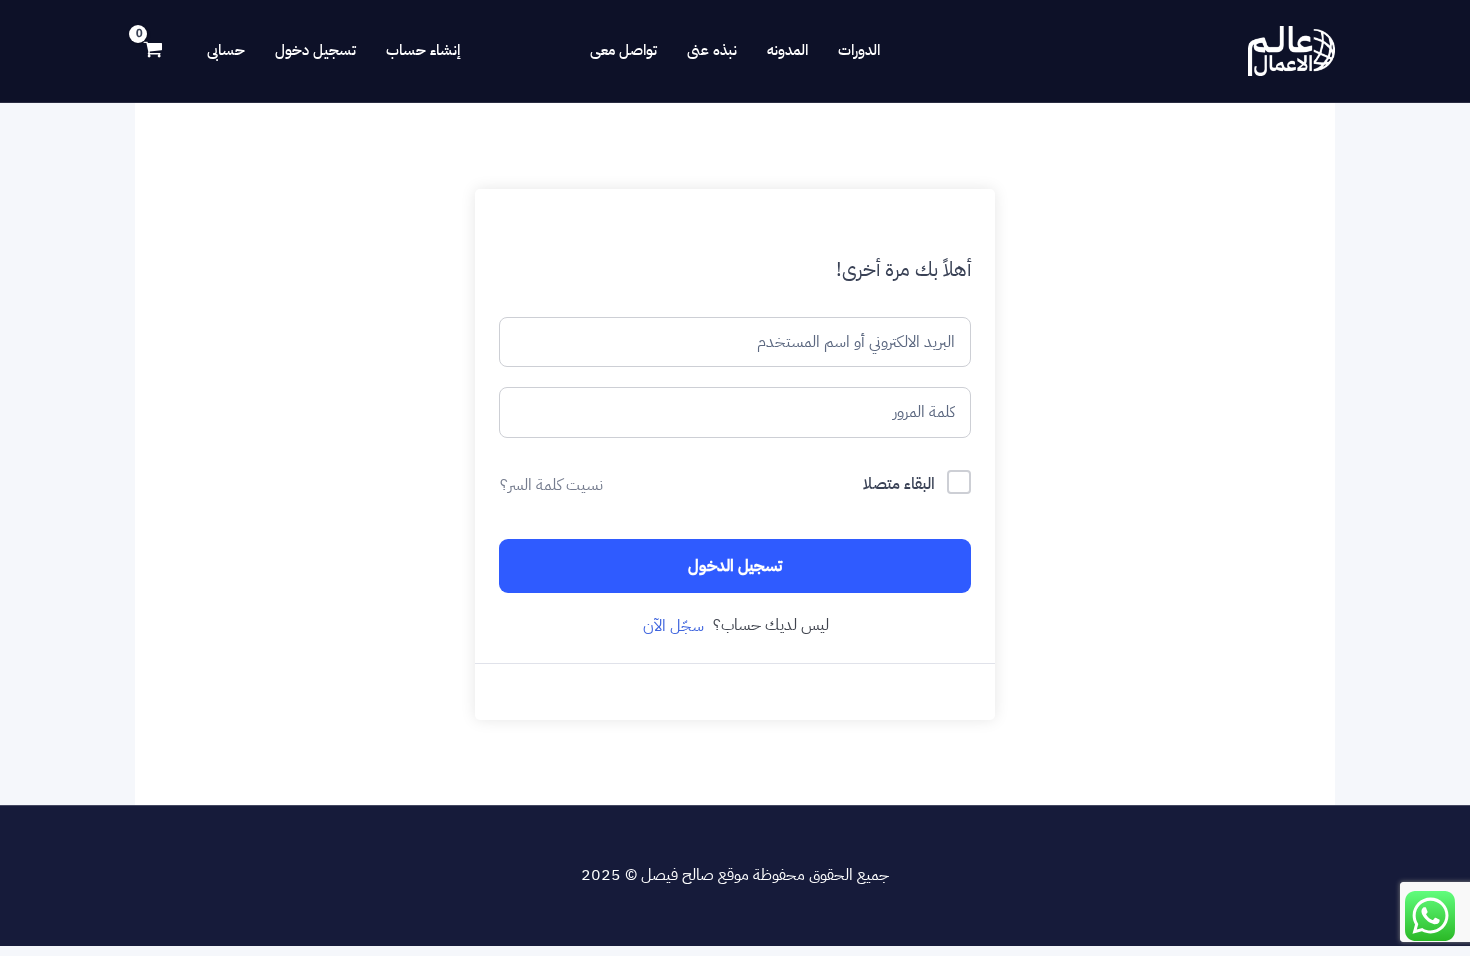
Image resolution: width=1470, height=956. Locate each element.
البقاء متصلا (899, 484)
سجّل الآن (673, 626)
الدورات (859, 50)
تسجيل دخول (315, 50)
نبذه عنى (712, 50)
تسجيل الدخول (735, 565)
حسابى (226, 50)
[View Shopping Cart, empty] (153, 51)
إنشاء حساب (423, 50)
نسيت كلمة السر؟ (551, 485)
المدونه (787, 50)
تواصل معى (623, 50)
